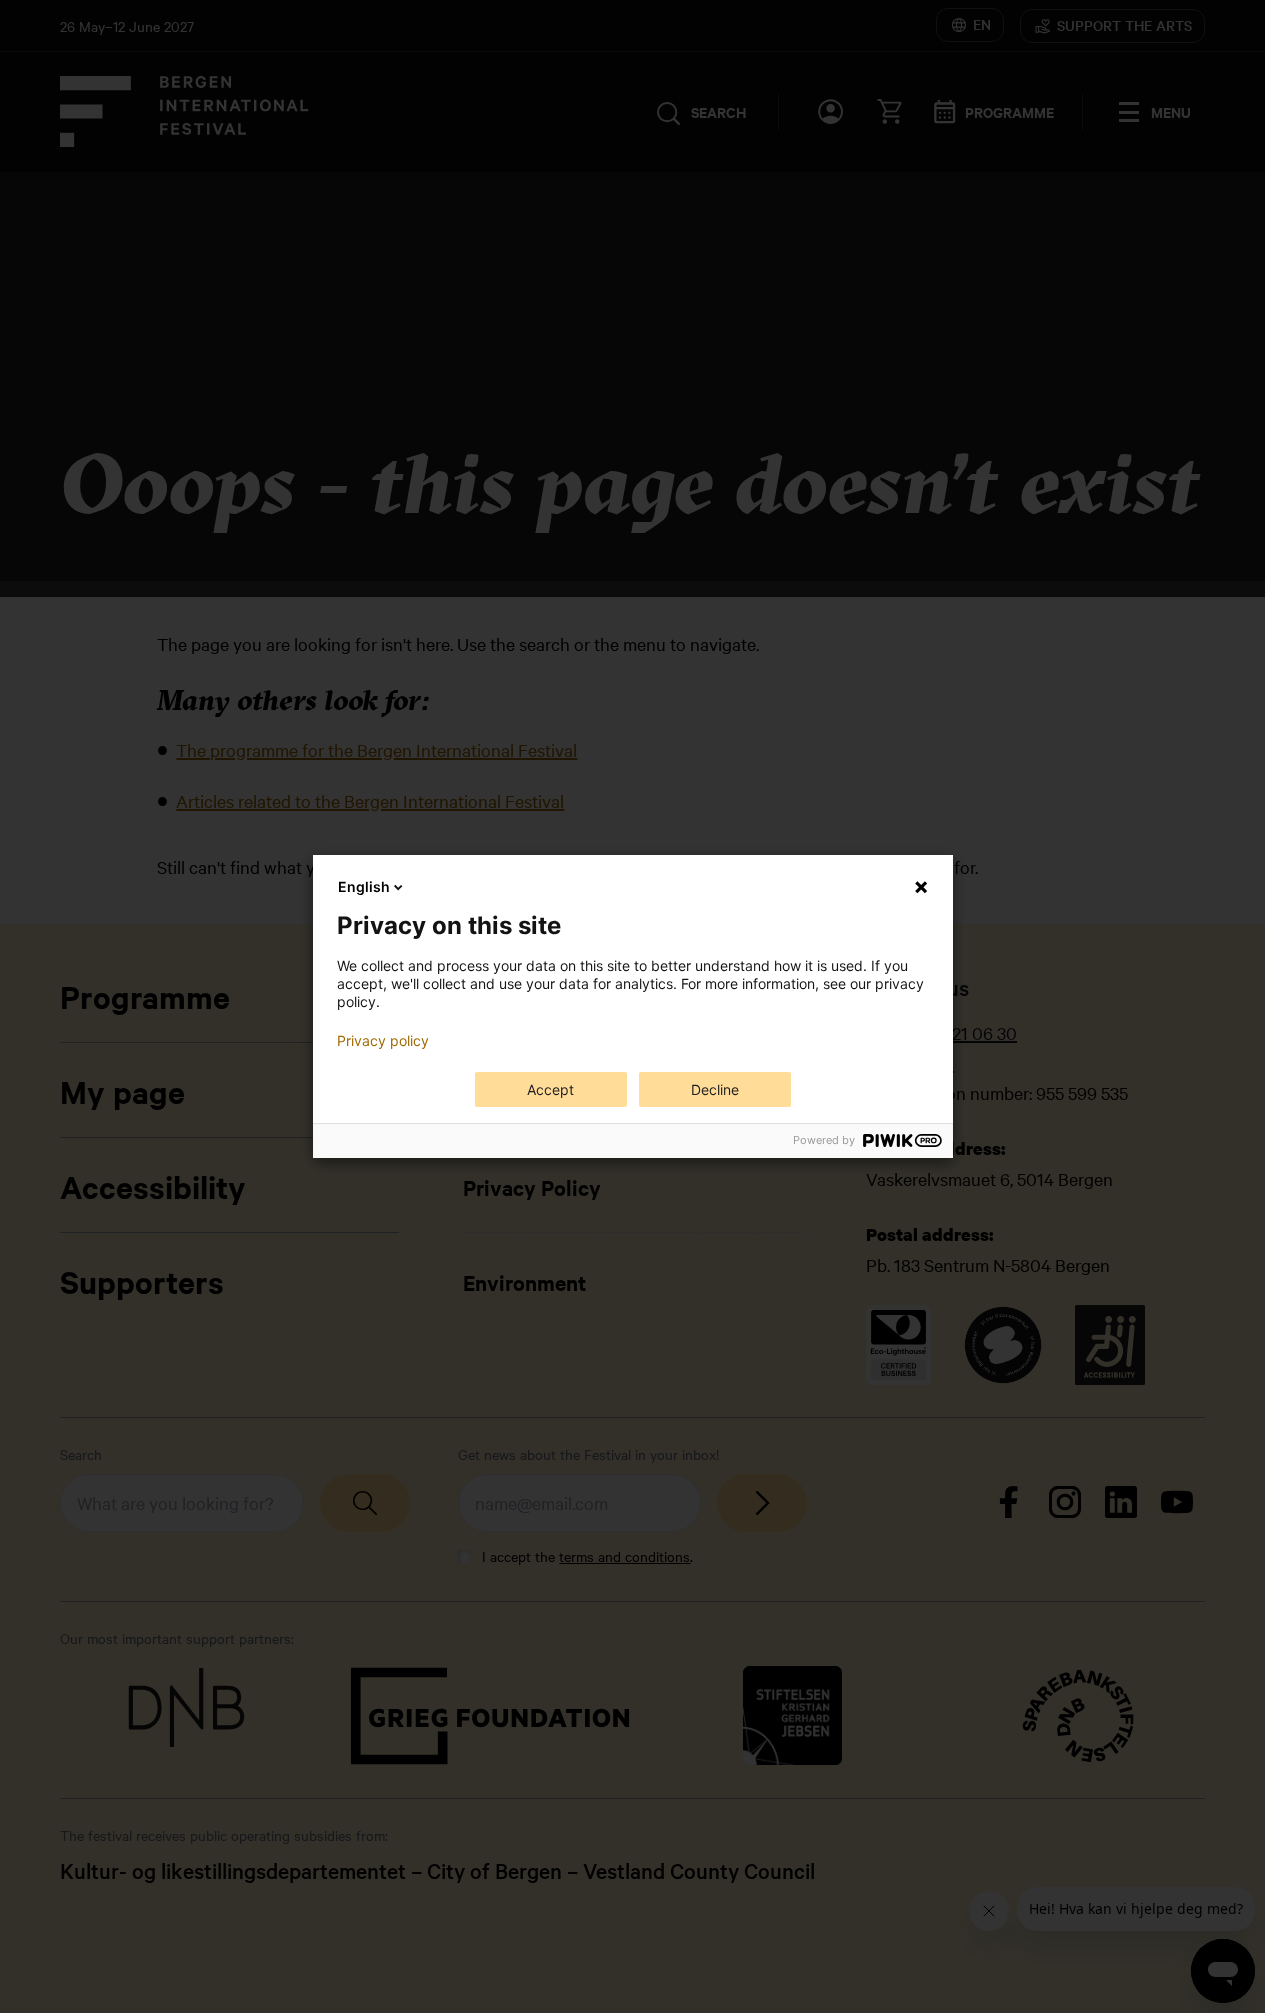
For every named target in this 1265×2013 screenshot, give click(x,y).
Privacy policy (383, 1041)
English (364, 886)
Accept (550, 1089)
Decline (715, 1089)
